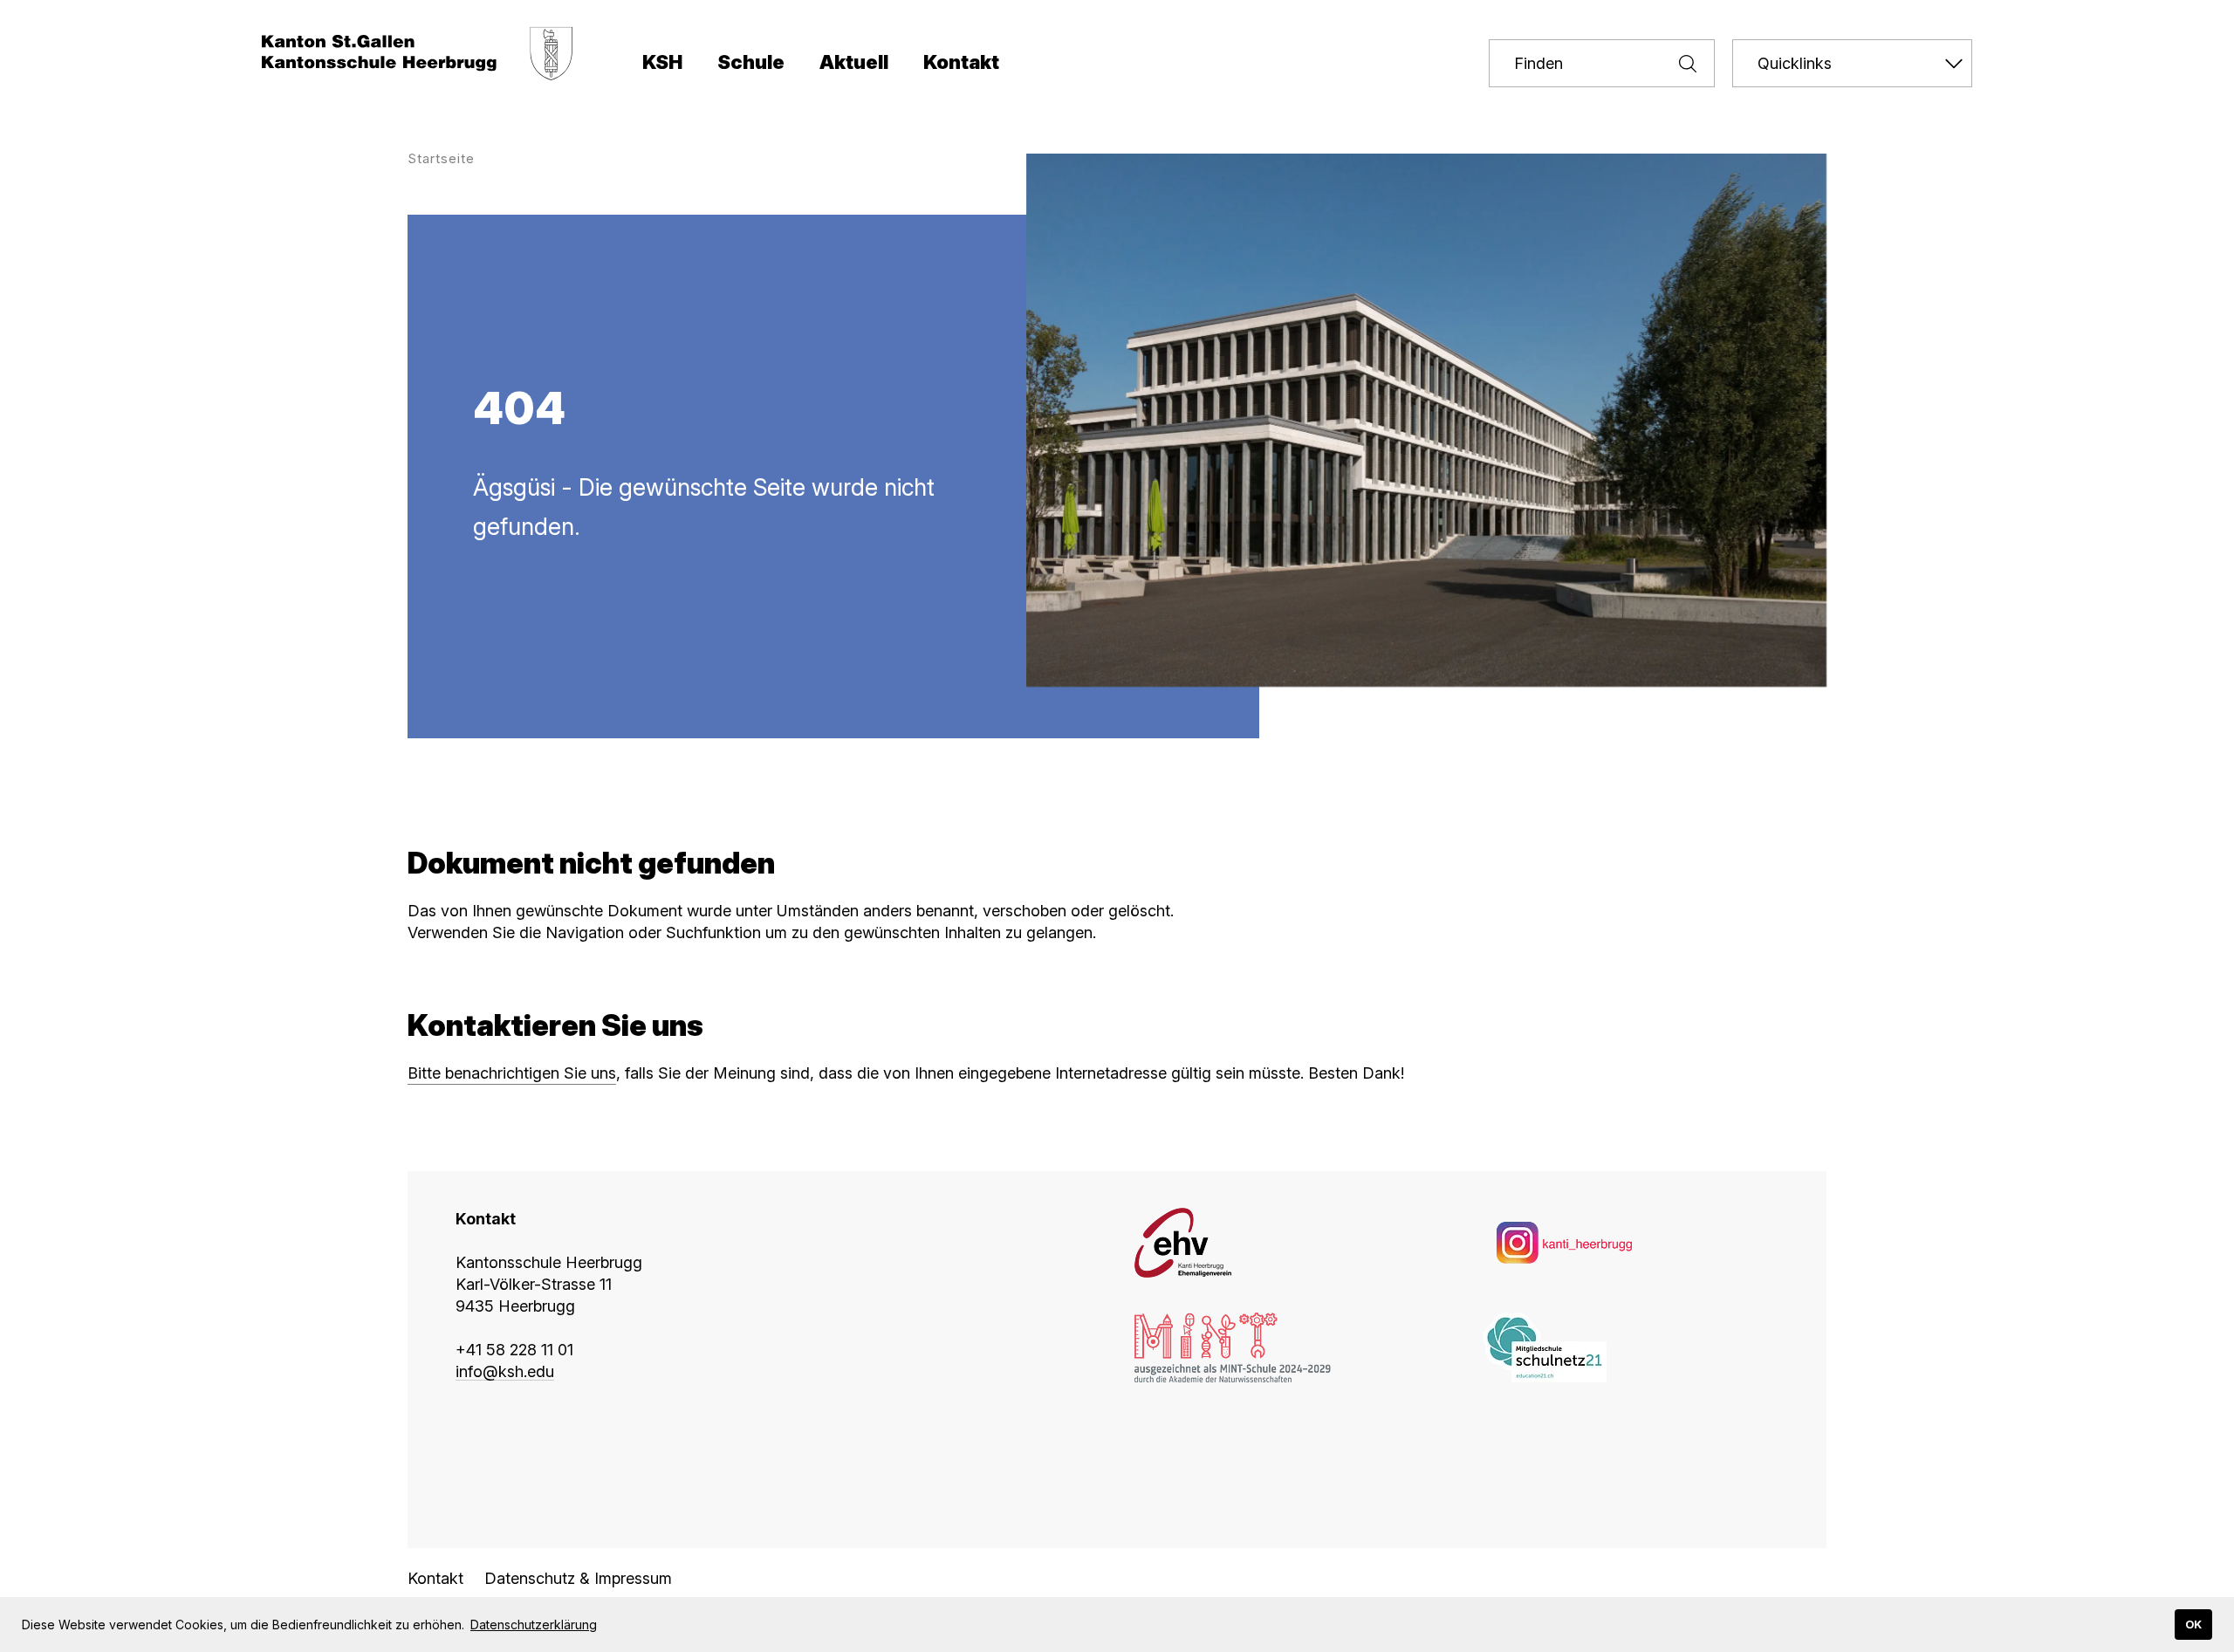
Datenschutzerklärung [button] (534, 1625)
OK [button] (2193, 1625)
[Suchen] (1679, 63)
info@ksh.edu (505, 1371)
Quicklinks (1795, 63)
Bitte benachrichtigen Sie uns (512, 1073)
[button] (662, 65)
